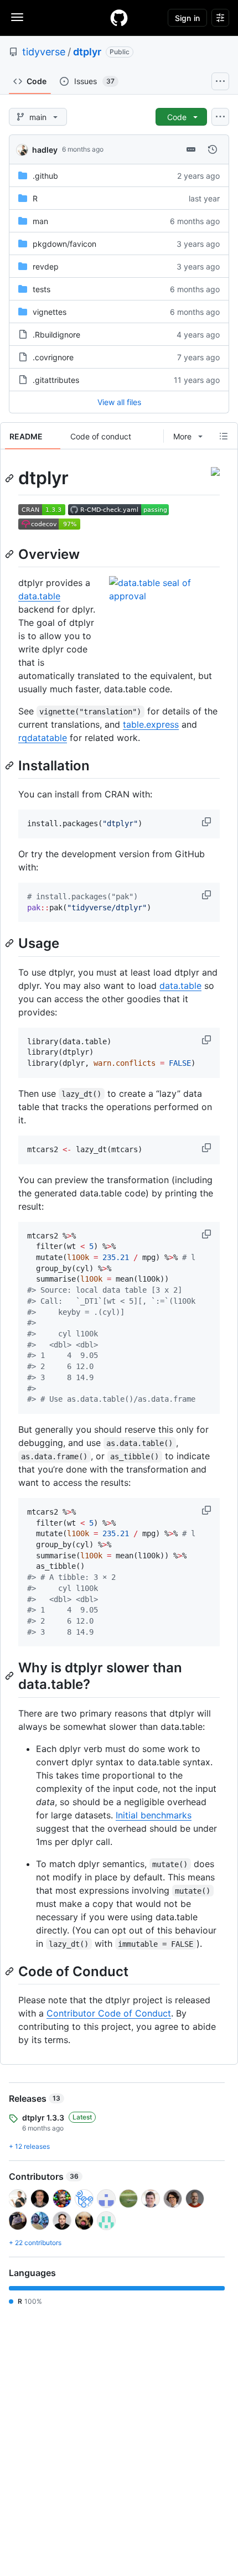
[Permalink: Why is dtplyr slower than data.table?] (11, 1676)
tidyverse (44, 52)
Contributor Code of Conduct (109, 2013)
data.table (39, 596)
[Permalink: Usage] (11, 944)
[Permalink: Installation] (11, 765)
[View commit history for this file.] (213, 149)
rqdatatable (43, 738)
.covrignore (53, 357)
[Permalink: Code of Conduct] (11, 1971)
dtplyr (87, 52)
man (40, 221)
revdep (46, 266)
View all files (119, 402)
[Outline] (224, 436)
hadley (45, 150)
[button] (208, 822)
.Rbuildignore (56, 335)
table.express (151, 724)
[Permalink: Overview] (11, 554)
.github (45, 176)
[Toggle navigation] (17, 17)
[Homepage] (119, 18)
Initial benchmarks (154, 1815)
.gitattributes (56, 380)
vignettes (50, 312)
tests (42, 289)
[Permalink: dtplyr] (11, 478)
